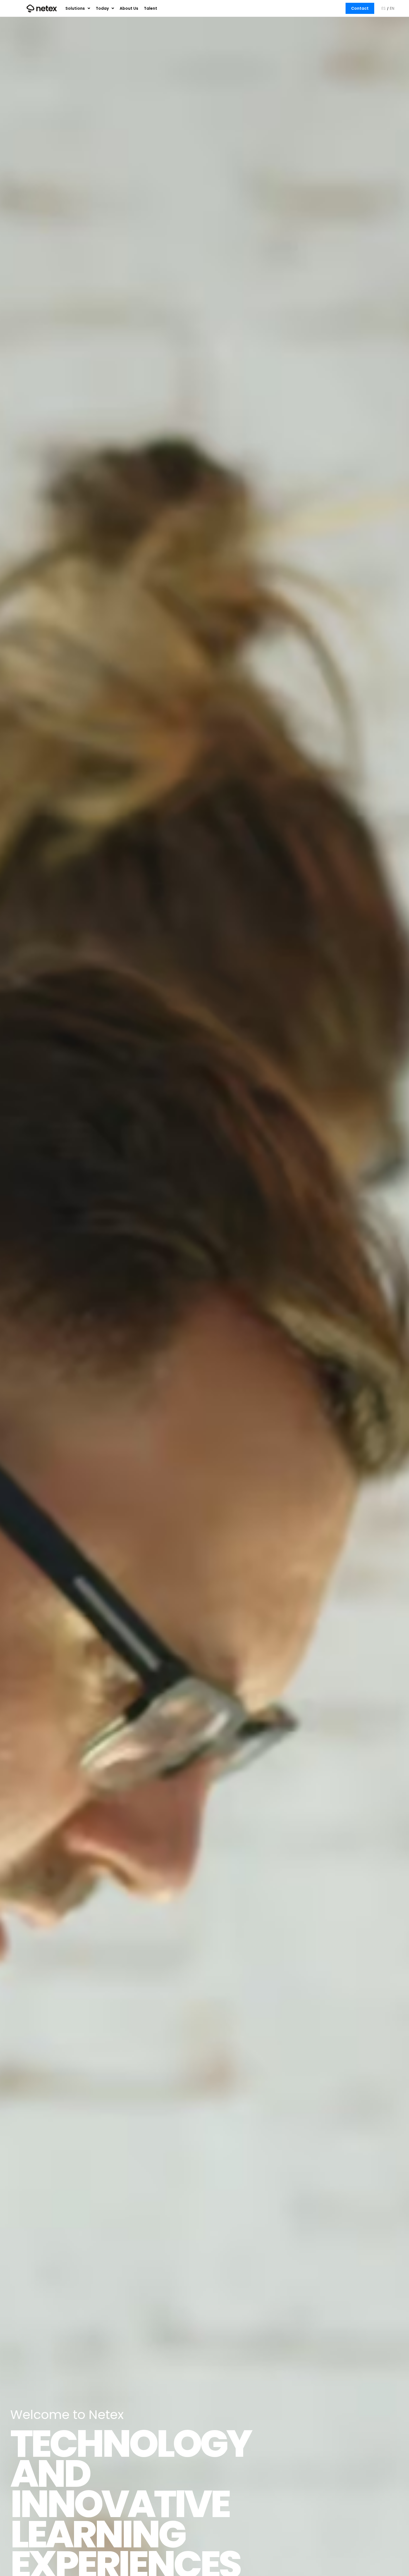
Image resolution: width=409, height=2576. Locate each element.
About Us (129, 8)
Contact (360, 8)
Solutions (75, 8)
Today (102, 8)
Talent (151, 8)
